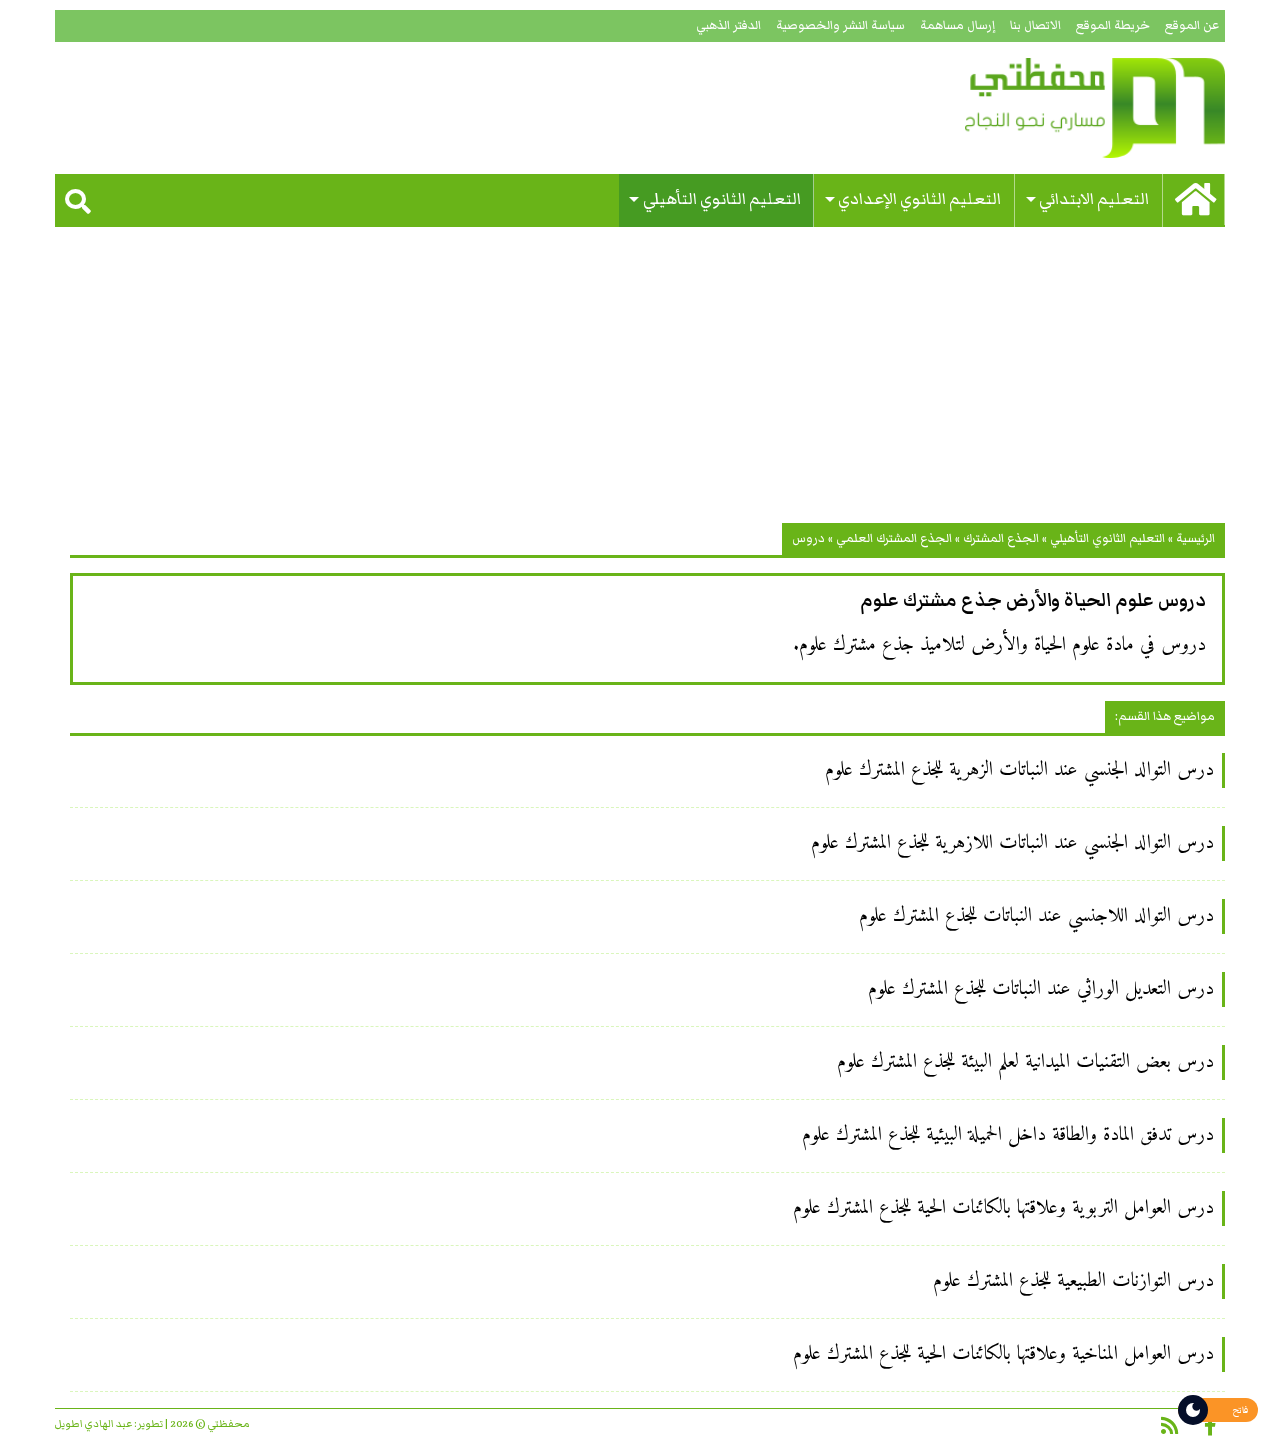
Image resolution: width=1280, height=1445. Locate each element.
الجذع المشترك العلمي (894, 538)
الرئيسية (1195, 538)
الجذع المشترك (1001, 538)
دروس (808, 538)
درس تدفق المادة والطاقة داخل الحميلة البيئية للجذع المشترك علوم (1008, 1135)
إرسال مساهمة (957, 25)
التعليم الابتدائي (1094, 199)
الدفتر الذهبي (728, 25)
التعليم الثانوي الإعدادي (919, 199)
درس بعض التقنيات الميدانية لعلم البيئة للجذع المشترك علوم (1025, 1062)
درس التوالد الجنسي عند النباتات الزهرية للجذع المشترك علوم (1019, 770)
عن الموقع (1192, 25)
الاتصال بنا (1035, 25)
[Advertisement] (640, 383)
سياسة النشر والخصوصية (840, 25)
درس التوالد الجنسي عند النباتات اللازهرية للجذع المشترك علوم (1012, 843)
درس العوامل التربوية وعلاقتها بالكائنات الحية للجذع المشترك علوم (1003, 1208)
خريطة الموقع (1113, 25)
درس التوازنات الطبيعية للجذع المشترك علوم (1073, 1281)
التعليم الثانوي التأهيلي (722, 199)
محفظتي (1037, 108)
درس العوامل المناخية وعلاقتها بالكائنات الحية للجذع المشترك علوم (1003, 1354)
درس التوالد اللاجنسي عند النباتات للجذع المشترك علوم (1036, 916)
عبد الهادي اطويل (93, 1424)
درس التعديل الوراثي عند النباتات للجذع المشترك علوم (1041, 989)
